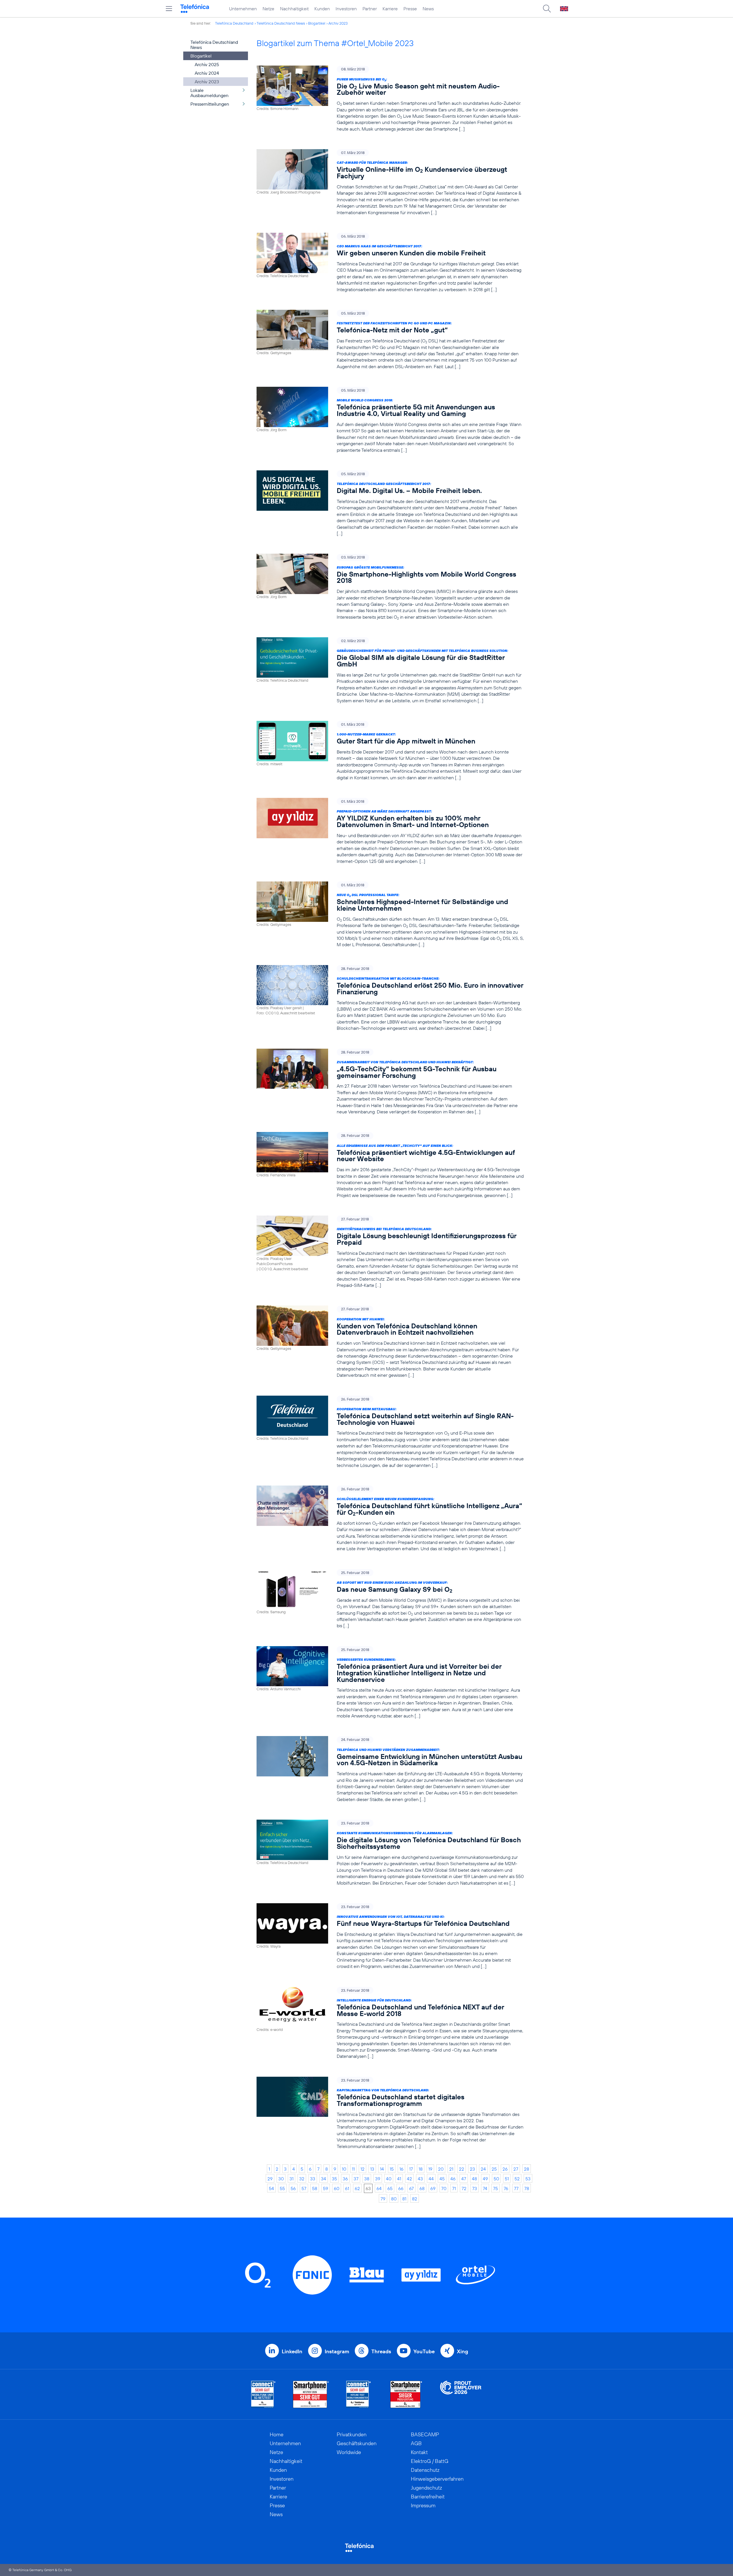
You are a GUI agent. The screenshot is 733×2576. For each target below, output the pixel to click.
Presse (410, 9)
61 (347, 2188)
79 (383, 2199)
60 (337, 2188)
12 (362, 2169)
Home (277, 2434)
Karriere (390, 9)
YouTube (424, 2351)
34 (324, 2179)
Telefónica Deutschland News (281, 23)
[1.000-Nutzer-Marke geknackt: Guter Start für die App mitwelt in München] (390, 751)
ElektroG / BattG (430, 2461)
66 (401, 2188)
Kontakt (419, 2452)
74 (485, 2188)
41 (399, 2179)
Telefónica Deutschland (234, 23)
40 (389, 2179)
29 (270, 2179)
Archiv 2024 (207, 73)
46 (453, 2179)
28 (527, 2169)
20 (441, 2169)
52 (517, 2179)
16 (401, 2169)
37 (356, 2179)
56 (293, 2188)
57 (304, 2188)
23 (472, 2169)
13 (372, 2169)
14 (382, 2169)
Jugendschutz (426, 2488)
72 (464, 2188)
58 (315, 2188)
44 (431, 2179)
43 (420, 2179)
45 (442, 2179)
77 (516, 2188)
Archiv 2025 (207, 64)
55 (282, 2188)
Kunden (322, 9)
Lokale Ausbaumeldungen (209, 93)
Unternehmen (243, 9)
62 (357, 2188)
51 (507, 2179)
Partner (370, 9)
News (428, 9)
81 (404, 2199)
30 (281, 2179)
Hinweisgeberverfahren (437, 2479)
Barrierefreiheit (428, 2497)
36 (345, 2179)
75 (495, 2188)
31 (291, 2179)
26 (505, 2169)
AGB (416, 2443)
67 (411, 2188)
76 (506, 2188)
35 (334, 2179)
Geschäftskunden (357, 2443)
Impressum (423, 2505)
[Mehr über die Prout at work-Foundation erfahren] (461, 2394)
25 (494, 2169)
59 (326, 2188)
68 (422, 2188)
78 (527, 2188)
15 (392, 2169)
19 (430, 2169)
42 (409, 2179)
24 (483, 2169)
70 (444, 2188)
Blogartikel (317, 23)
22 (462, 2169)
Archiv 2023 (338, 23)
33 (313, 2179)
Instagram (337, 2351)
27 (516, 2169)
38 (367, 2179)
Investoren (346, 9)
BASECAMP (425, 2434)
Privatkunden (352, 2434)
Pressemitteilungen (210, 104)
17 (411, 2169)
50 (496, 2179)
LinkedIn (292, 2351)
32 (302, 2179)
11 (353, 2169)
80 (394, 2199)
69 (433, 2188)
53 (528, 2179)
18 (421, 2169)
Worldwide (349, 2452)
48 (474, 2179)
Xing (463, 2351)
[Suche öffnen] (547, 9)
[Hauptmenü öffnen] (169, 9)
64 (379, 2188)
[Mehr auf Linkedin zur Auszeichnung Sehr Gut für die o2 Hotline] (359, 2394)
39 (378, 2179)
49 (485, 2179)
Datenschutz (425, 2470)
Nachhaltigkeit (294, 9)
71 (454, 2188)
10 (344, 2169)
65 (390, 2188)
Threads (381, 2351)
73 (475, 2188)
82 (415, 2199)
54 (271, 2188)
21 (451, 2169)
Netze (268, 9)
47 (464, 2179)
